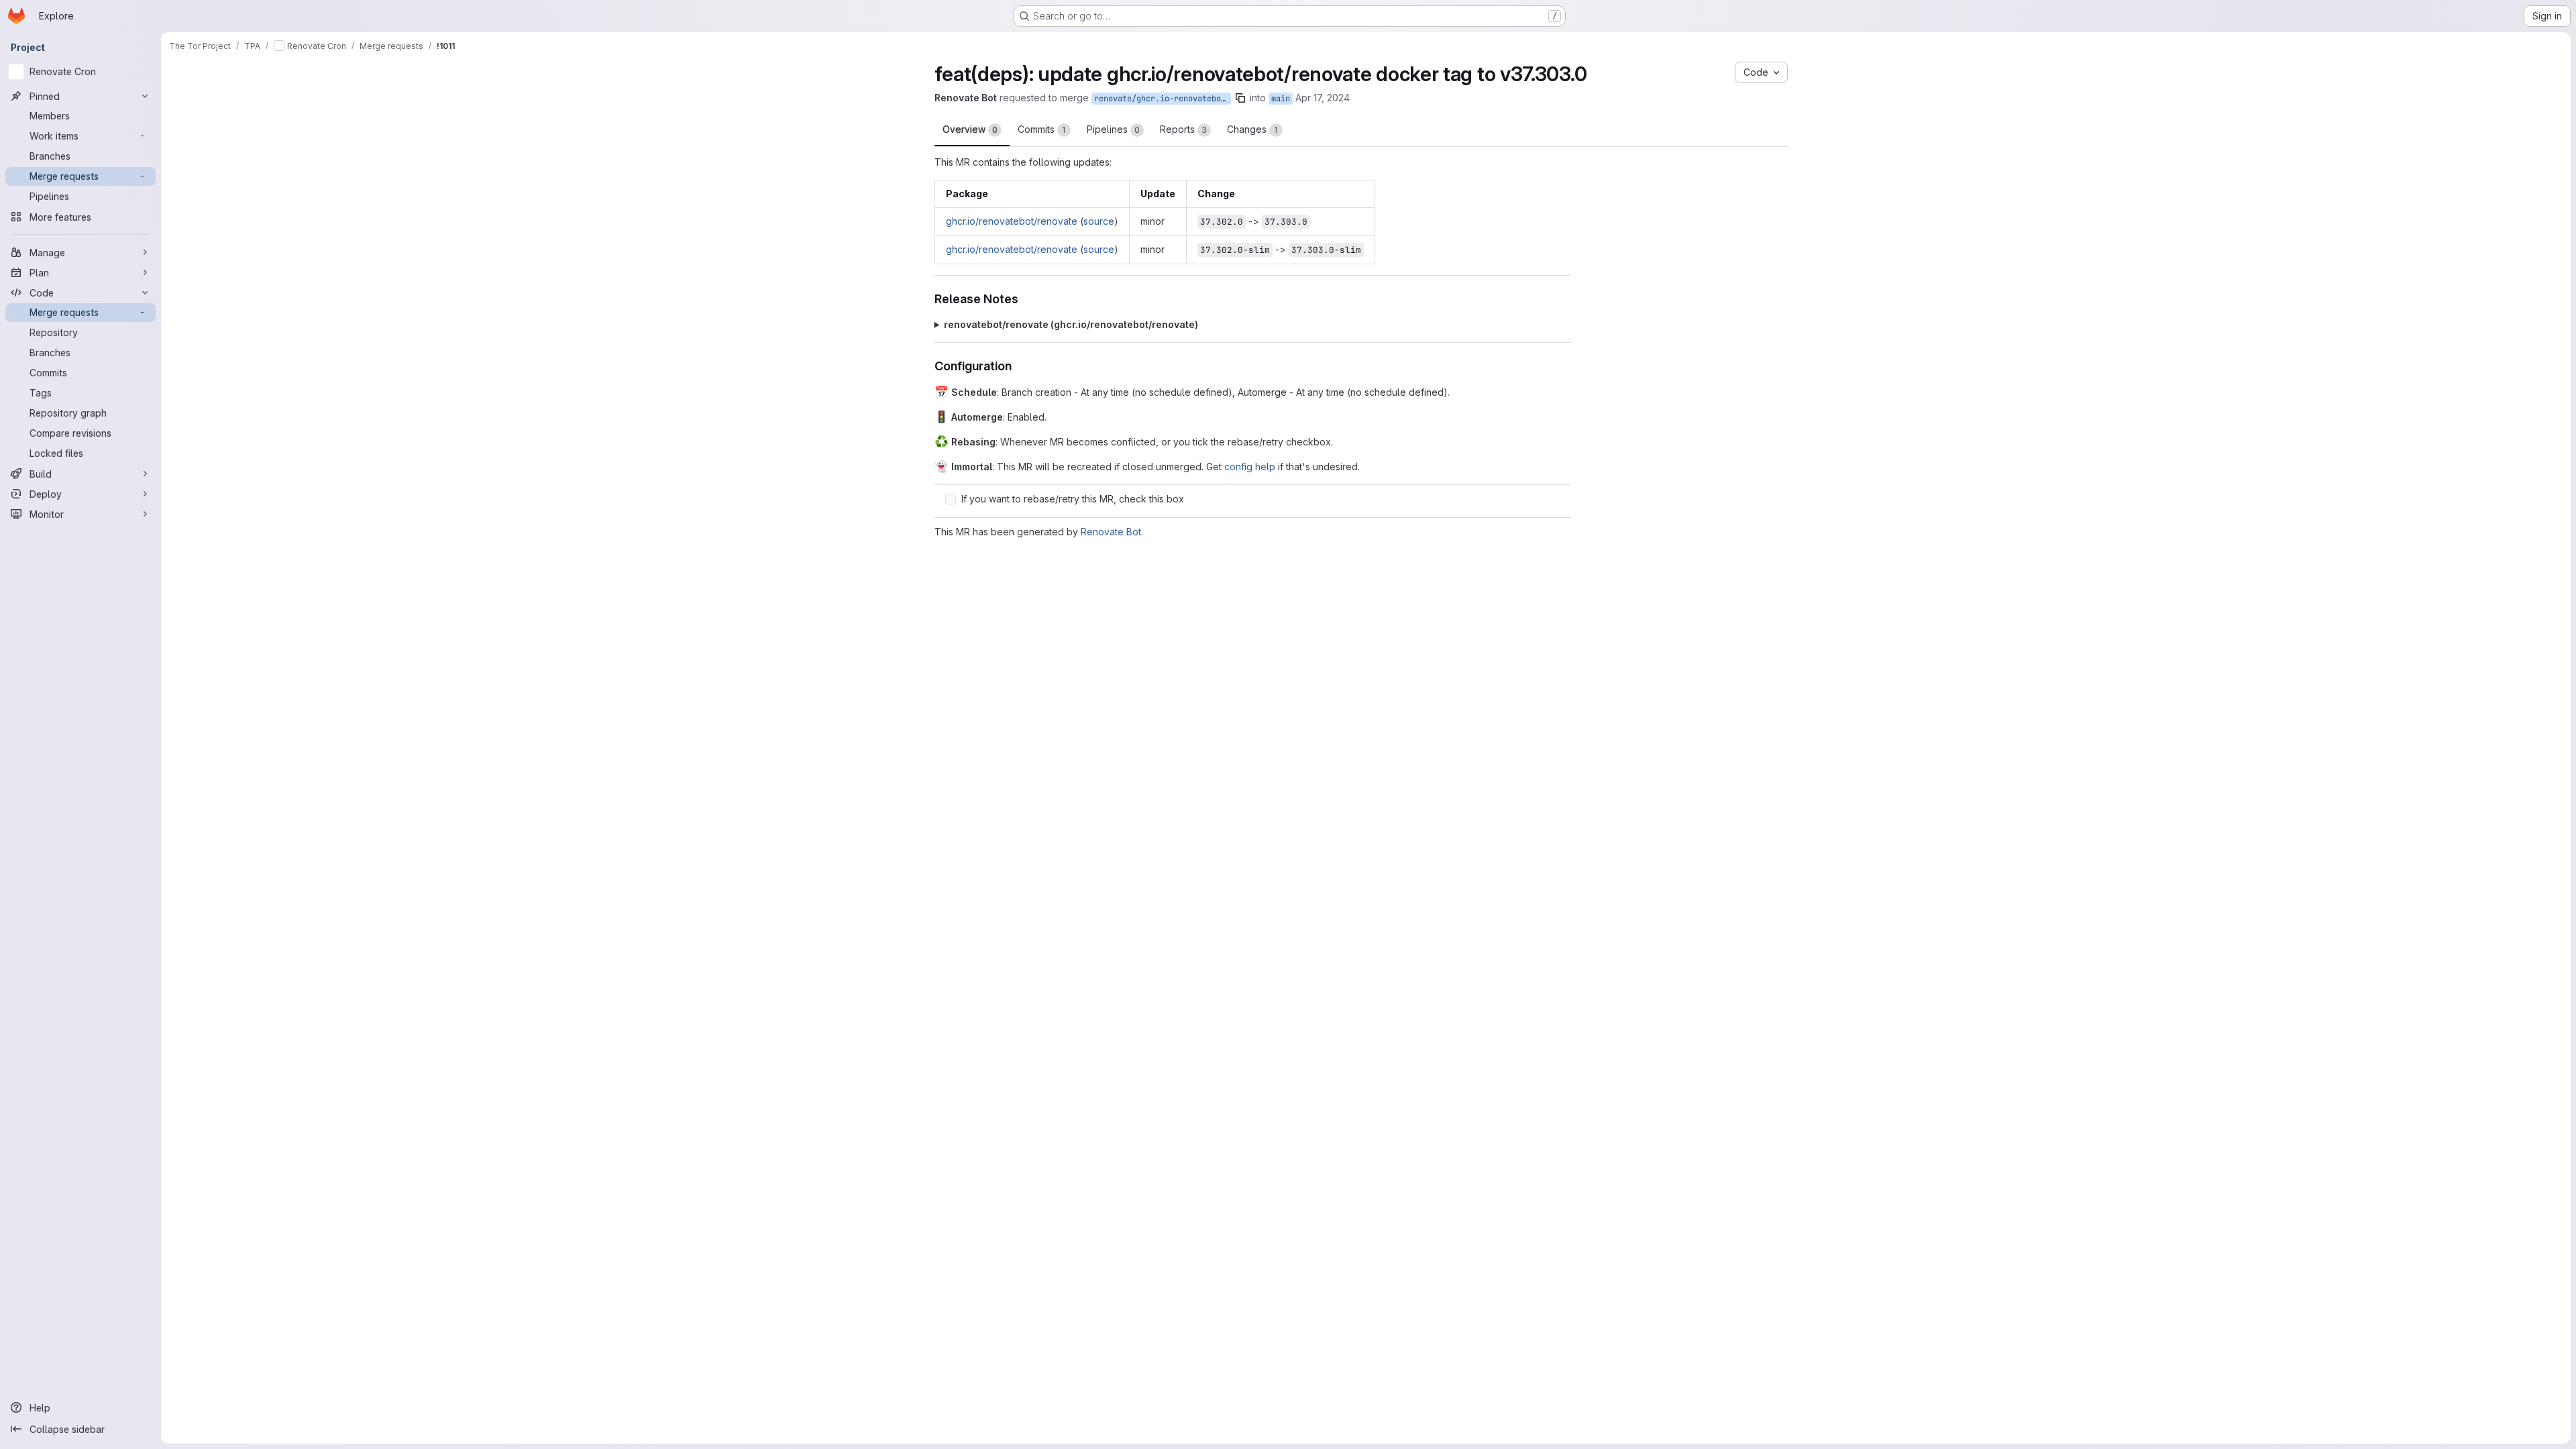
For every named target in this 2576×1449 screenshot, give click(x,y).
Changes (1252, 129)
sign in (1275, 779)
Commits (1042, 129)
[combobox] (1511, 694)
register (1229, 779)
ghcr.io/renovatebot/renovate (1012, 221)
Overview (970, 129)
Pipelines (1113, 129)
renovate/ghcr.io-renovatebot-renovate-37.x (1218, 99)
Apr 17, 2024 (1378, 98)
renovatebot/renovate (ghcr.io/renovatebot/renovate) (1071, 324)
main (1336, 99)
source (1099, 221)
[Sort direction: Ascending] (1560, 694)
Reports (1183, 129)
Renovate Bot (1111, 532)
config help (1250, 467)
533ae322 (1276, 728)
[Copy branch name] (1296, 98)
